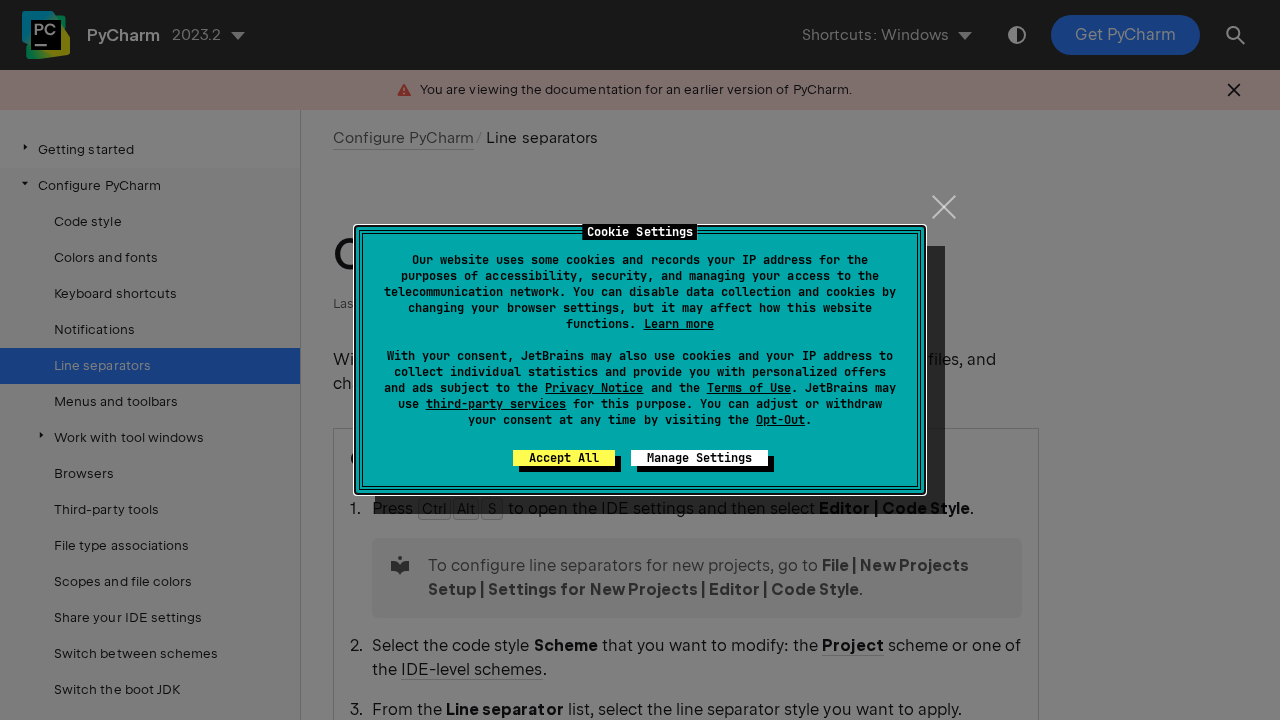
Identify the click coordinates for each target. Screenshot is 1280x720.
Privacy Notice (594, 388)
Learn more (679, 324)
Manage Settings (699, 458)
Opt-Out (780, 420)
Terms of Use (749, 388)
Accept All (564, 458)
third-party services (496, 404)
